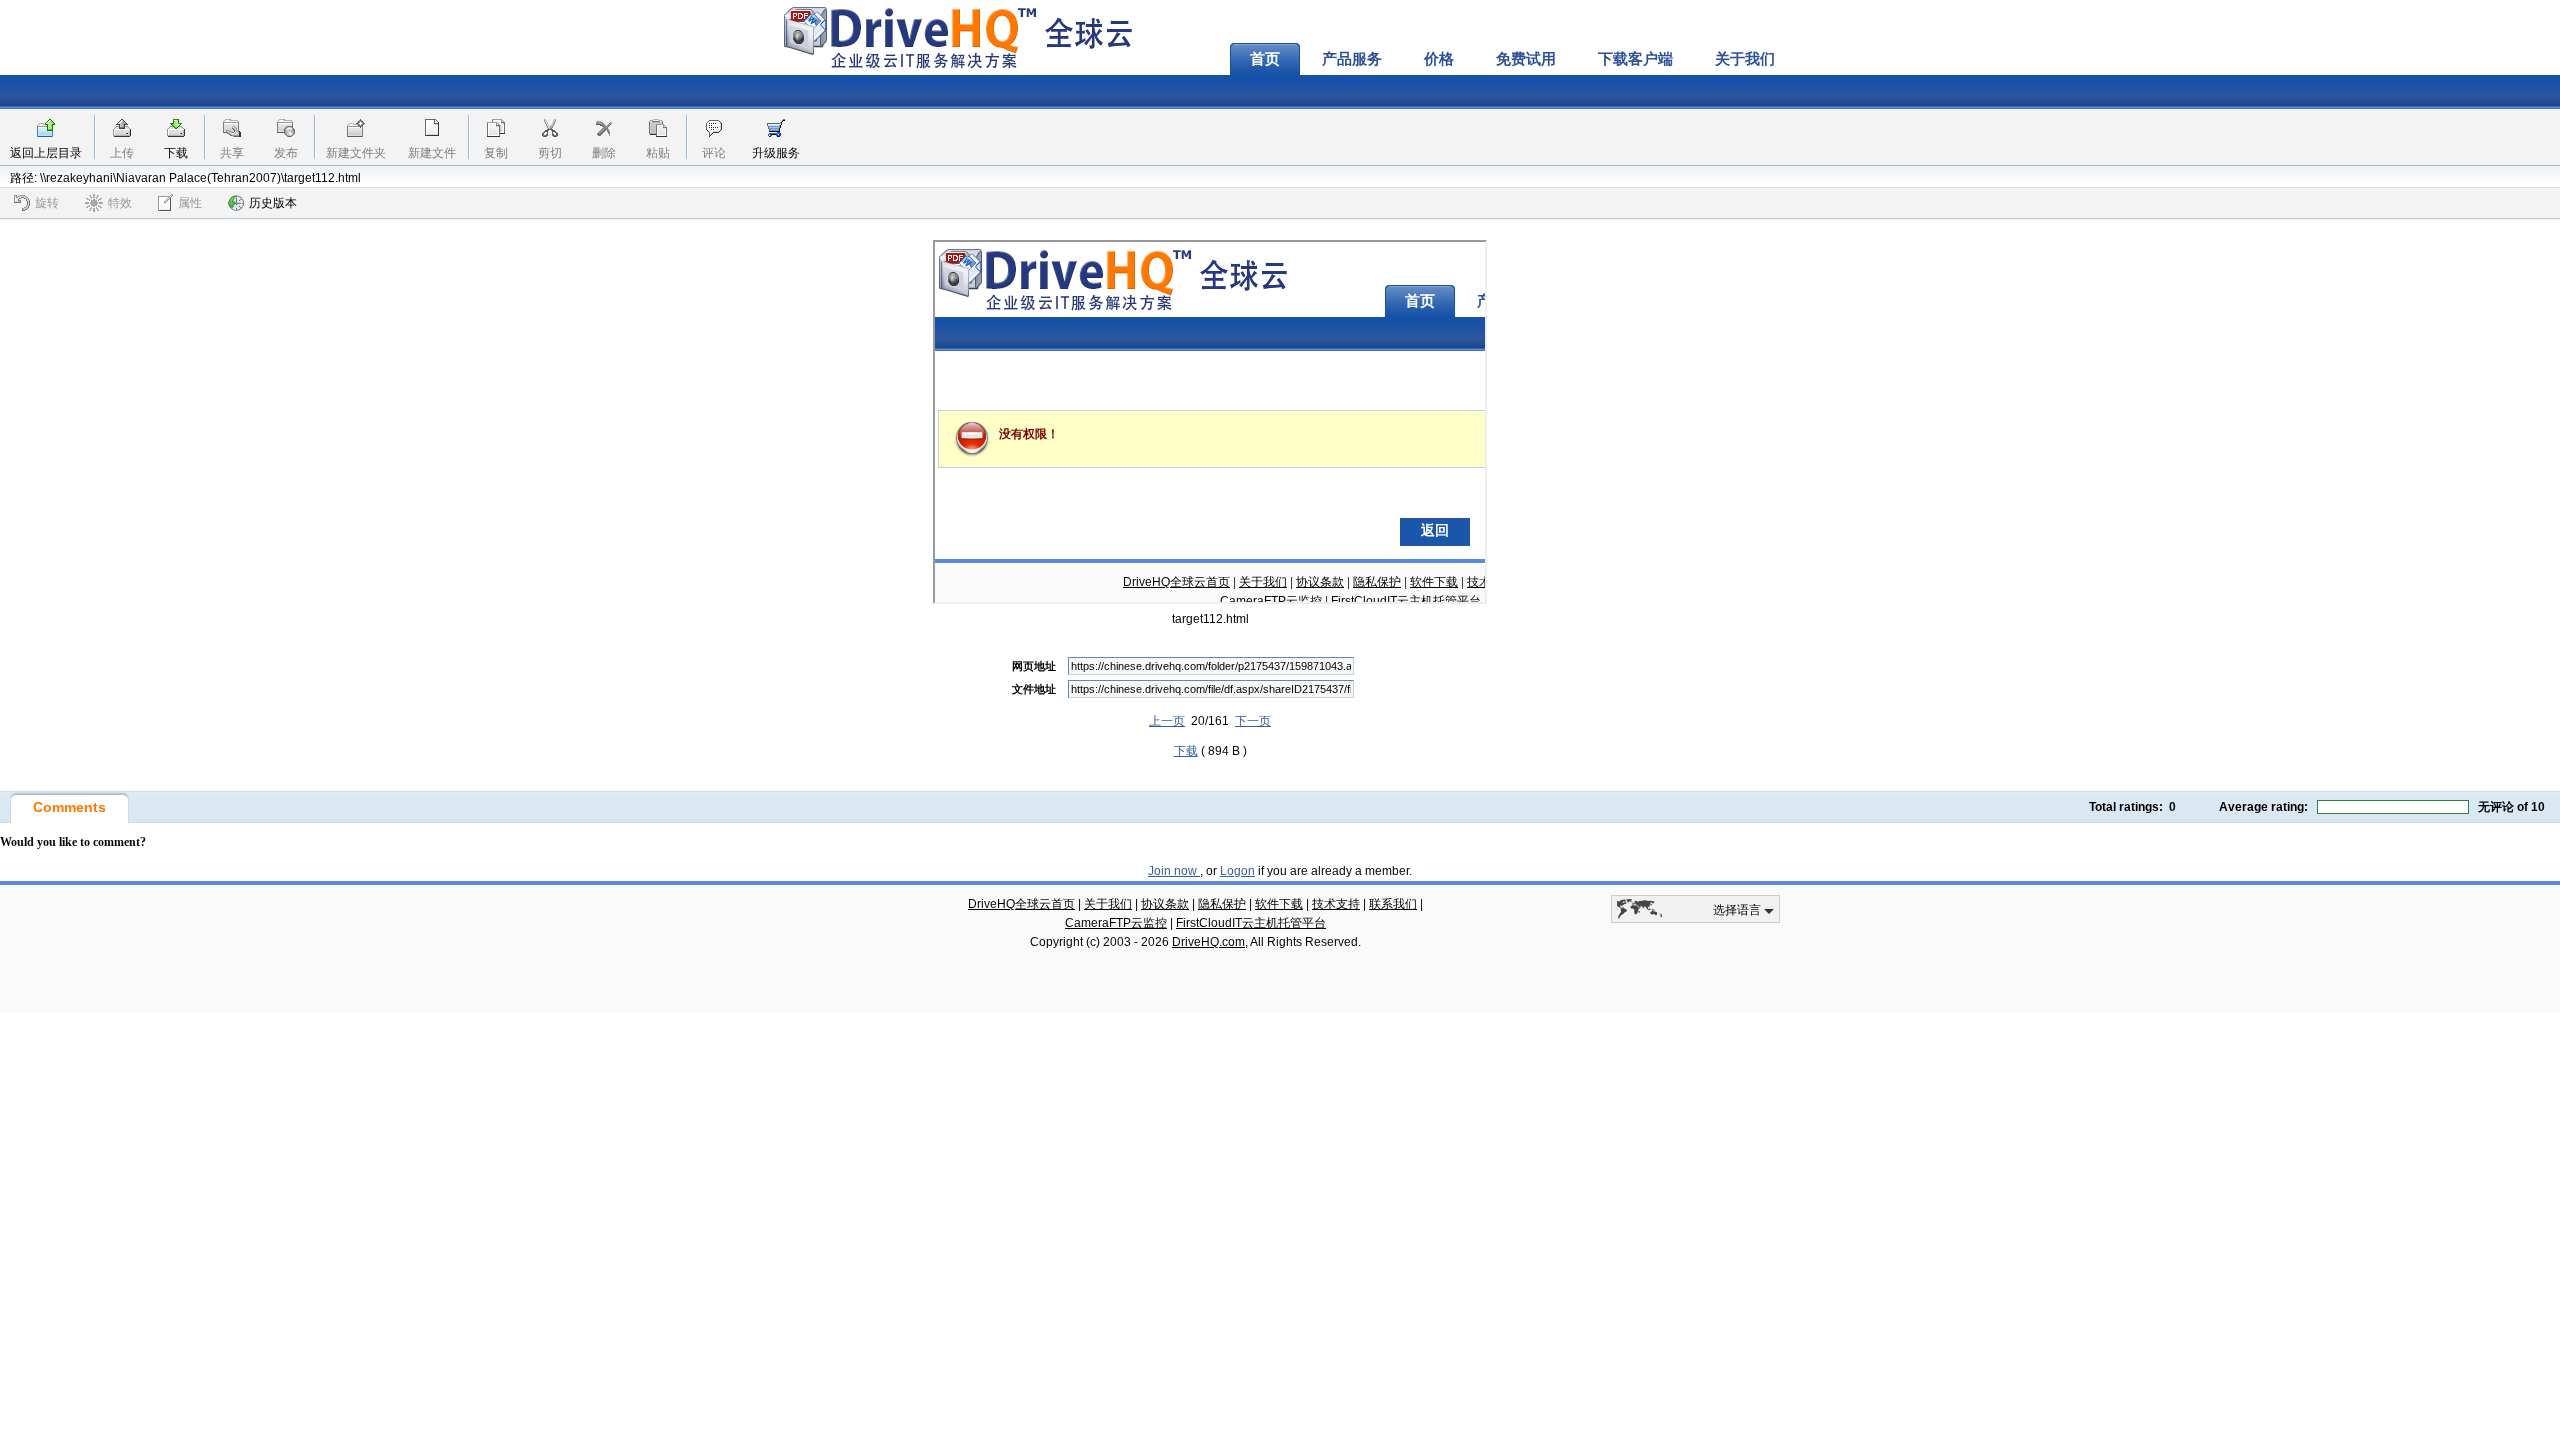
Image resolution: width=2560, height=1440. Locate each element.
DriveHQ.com (1208, 942)
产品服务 (1352, 59)
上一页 (1167, 721)
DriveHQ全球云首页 (1021, 904)
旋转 (47, 203)
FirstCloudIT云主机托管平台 (1251, 923)
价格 (1439, 59)
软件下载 (1279, 904)
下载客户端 (1635, 59)
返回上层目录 (46, 153)
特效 (120, 203)
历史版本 (273, 203)
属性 (190, 203)
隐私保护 (1222, 904)
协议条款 (1165, 904)
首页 (1265, 59)
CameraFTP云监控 (1116, 923)
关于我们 (1745, 59)
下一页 (1253, 721)
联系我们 (1393, 904)
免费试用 (1526, 59)
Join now (1174, 871)
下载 (176, 153)
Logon (1237, 871)
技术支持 (1336, 904)
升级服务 (776, 153)
